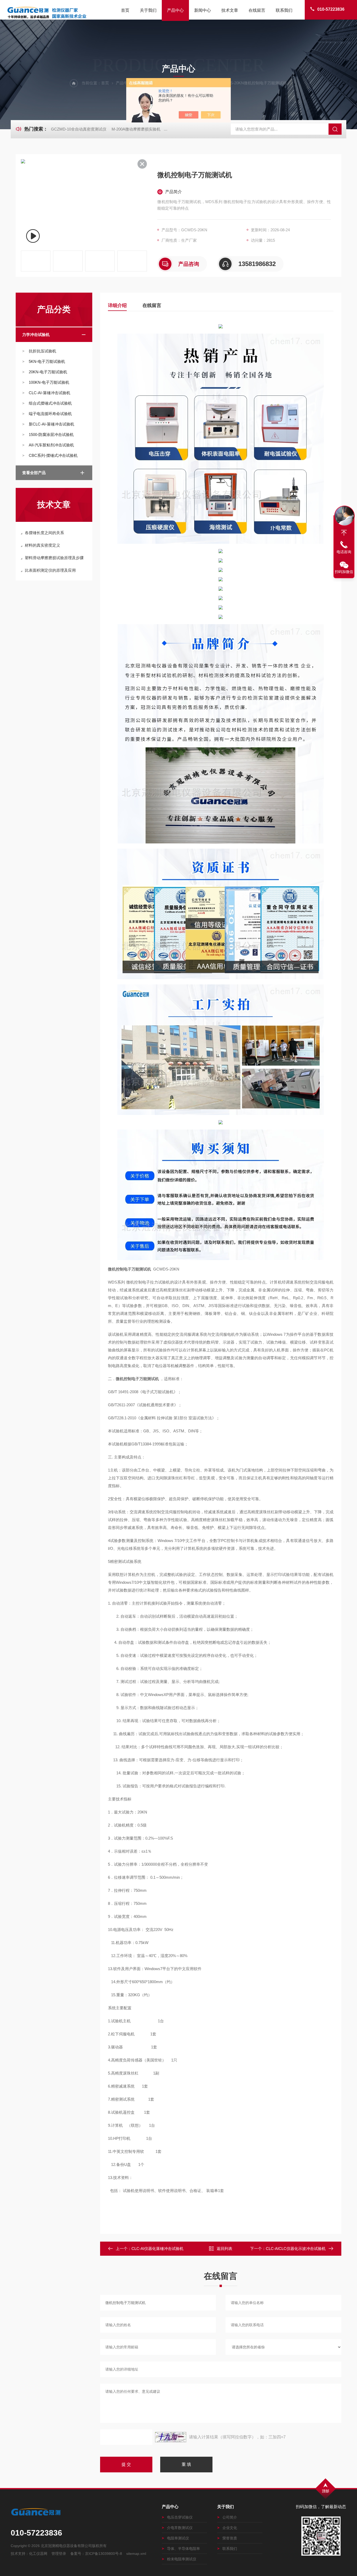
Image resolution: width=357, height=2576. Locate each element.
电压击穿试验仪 (180, 2517)
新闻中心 (203, 10)
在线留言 (257, 10)
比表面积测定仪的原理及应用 (50, 570)
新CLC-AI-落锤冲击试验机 (51, 424)
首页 (125, 10)
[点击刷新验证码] (171, 2437)
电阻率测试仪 (178, 2538)
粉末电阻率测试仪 (182, 2559)
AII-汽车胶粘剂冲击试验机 (51, 445)
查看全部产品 (34, 473)
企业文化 (230, 2528)
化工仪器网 (38, 2554)
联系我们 (284, 10)
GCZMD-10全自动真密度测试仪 (79, 129)
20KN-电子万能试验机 (48, 372)
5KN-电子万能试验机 (47, 361)
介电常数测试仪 (180, 2528)
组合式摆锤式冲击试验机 (50, 403)
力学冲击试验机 (36, 335)
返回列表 (224, 2249)
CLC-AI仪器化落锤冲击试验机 (157, 2249)
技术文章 (230, 10)
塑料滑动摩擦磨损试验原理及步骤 (54, 558)
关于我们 (148, 10)
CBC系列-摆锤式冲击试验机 (53, 455)
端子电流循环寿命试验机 (50, 414)
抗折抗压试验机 (42, 351)
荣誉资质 (230, 2538)
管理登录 (59, 2554)
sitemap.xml (136, 2554)
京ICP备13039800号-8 (103, 2554)
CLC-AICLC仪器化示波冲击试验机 (296, 2249)
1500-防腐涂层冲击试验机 (51, 435)
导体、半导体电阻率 (183, 2549)
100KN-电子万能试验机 (49, 382)
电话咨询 (344, 552)
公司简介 (230, 2517)
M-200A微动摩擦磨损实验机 (136, 129)
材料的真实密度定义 (42, 545)
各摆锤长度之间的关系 (44, 533)
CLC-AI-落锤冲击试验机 (50, 393)
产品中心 (175, 10)
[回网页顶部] (344, 533)
